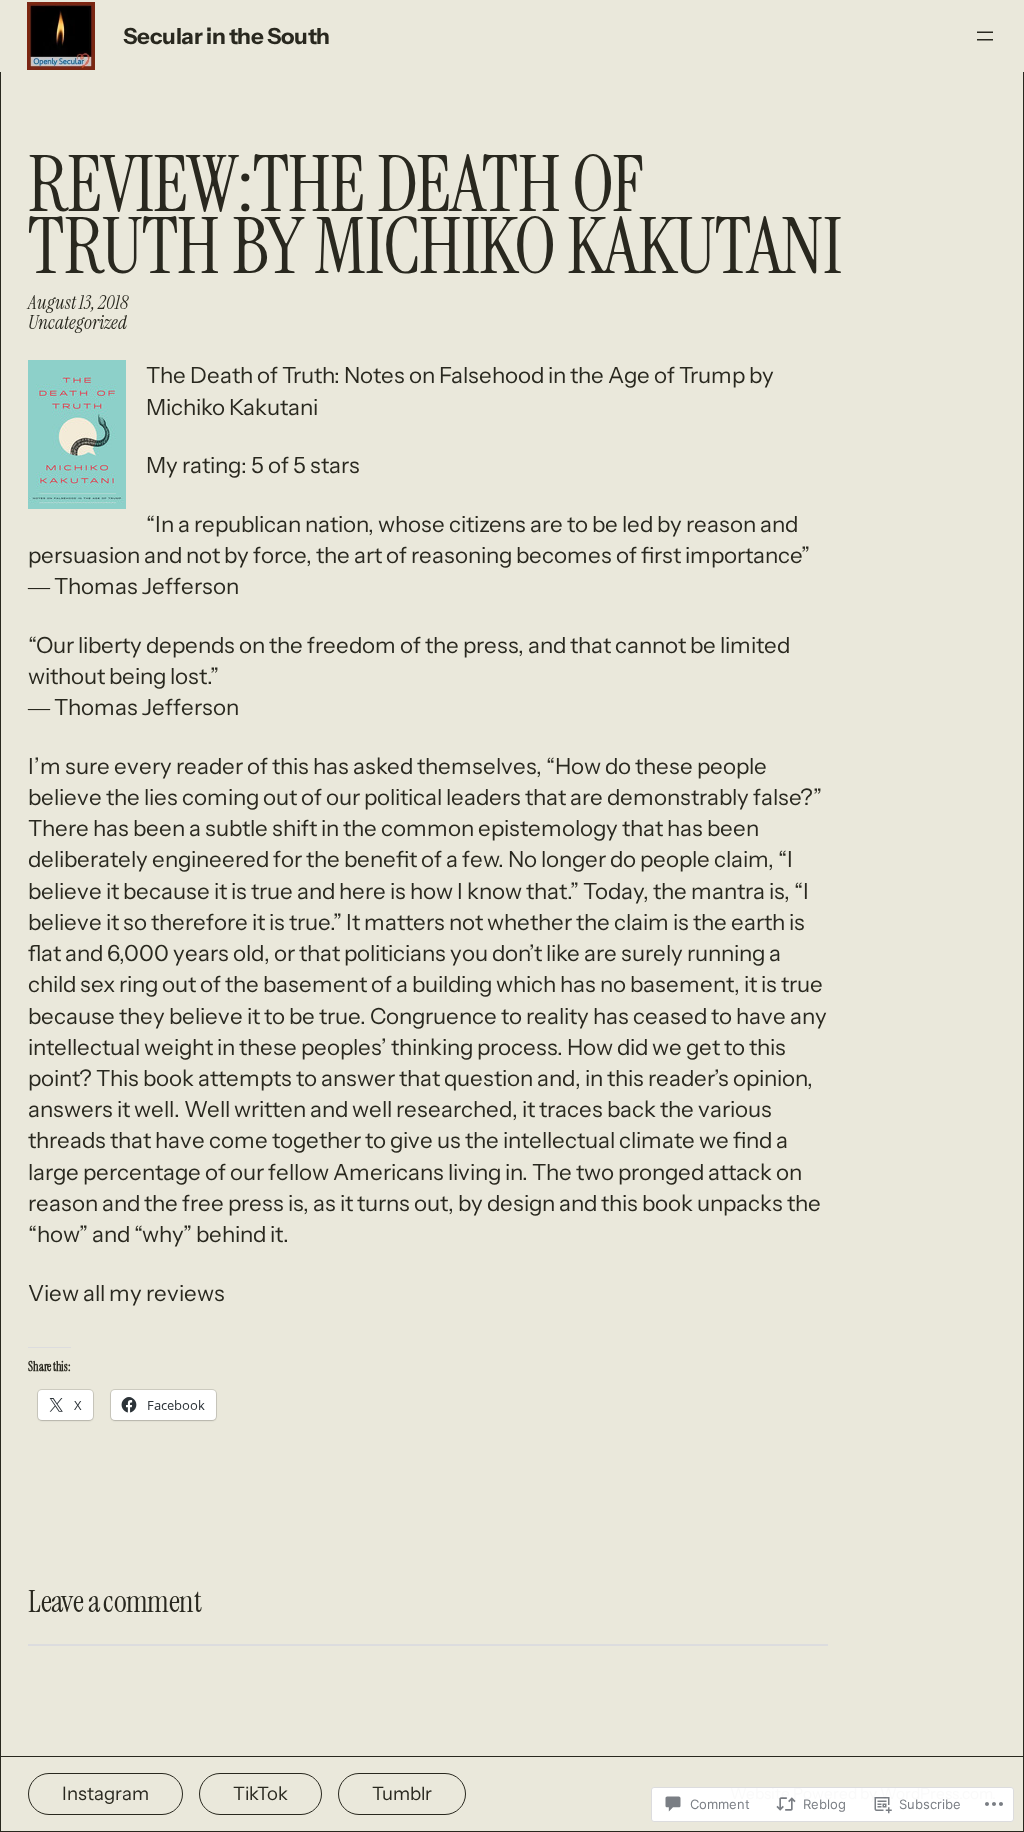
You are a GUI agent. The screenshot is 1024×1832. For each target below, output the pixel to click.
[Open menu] (985, 36)
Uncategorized (77, 323)
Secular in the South (226, 36)
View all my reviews (126, 1293)
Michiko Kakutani (232, 407)
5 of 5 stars (305, 465)
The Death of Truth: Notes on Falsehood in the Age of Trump (445, 375)
